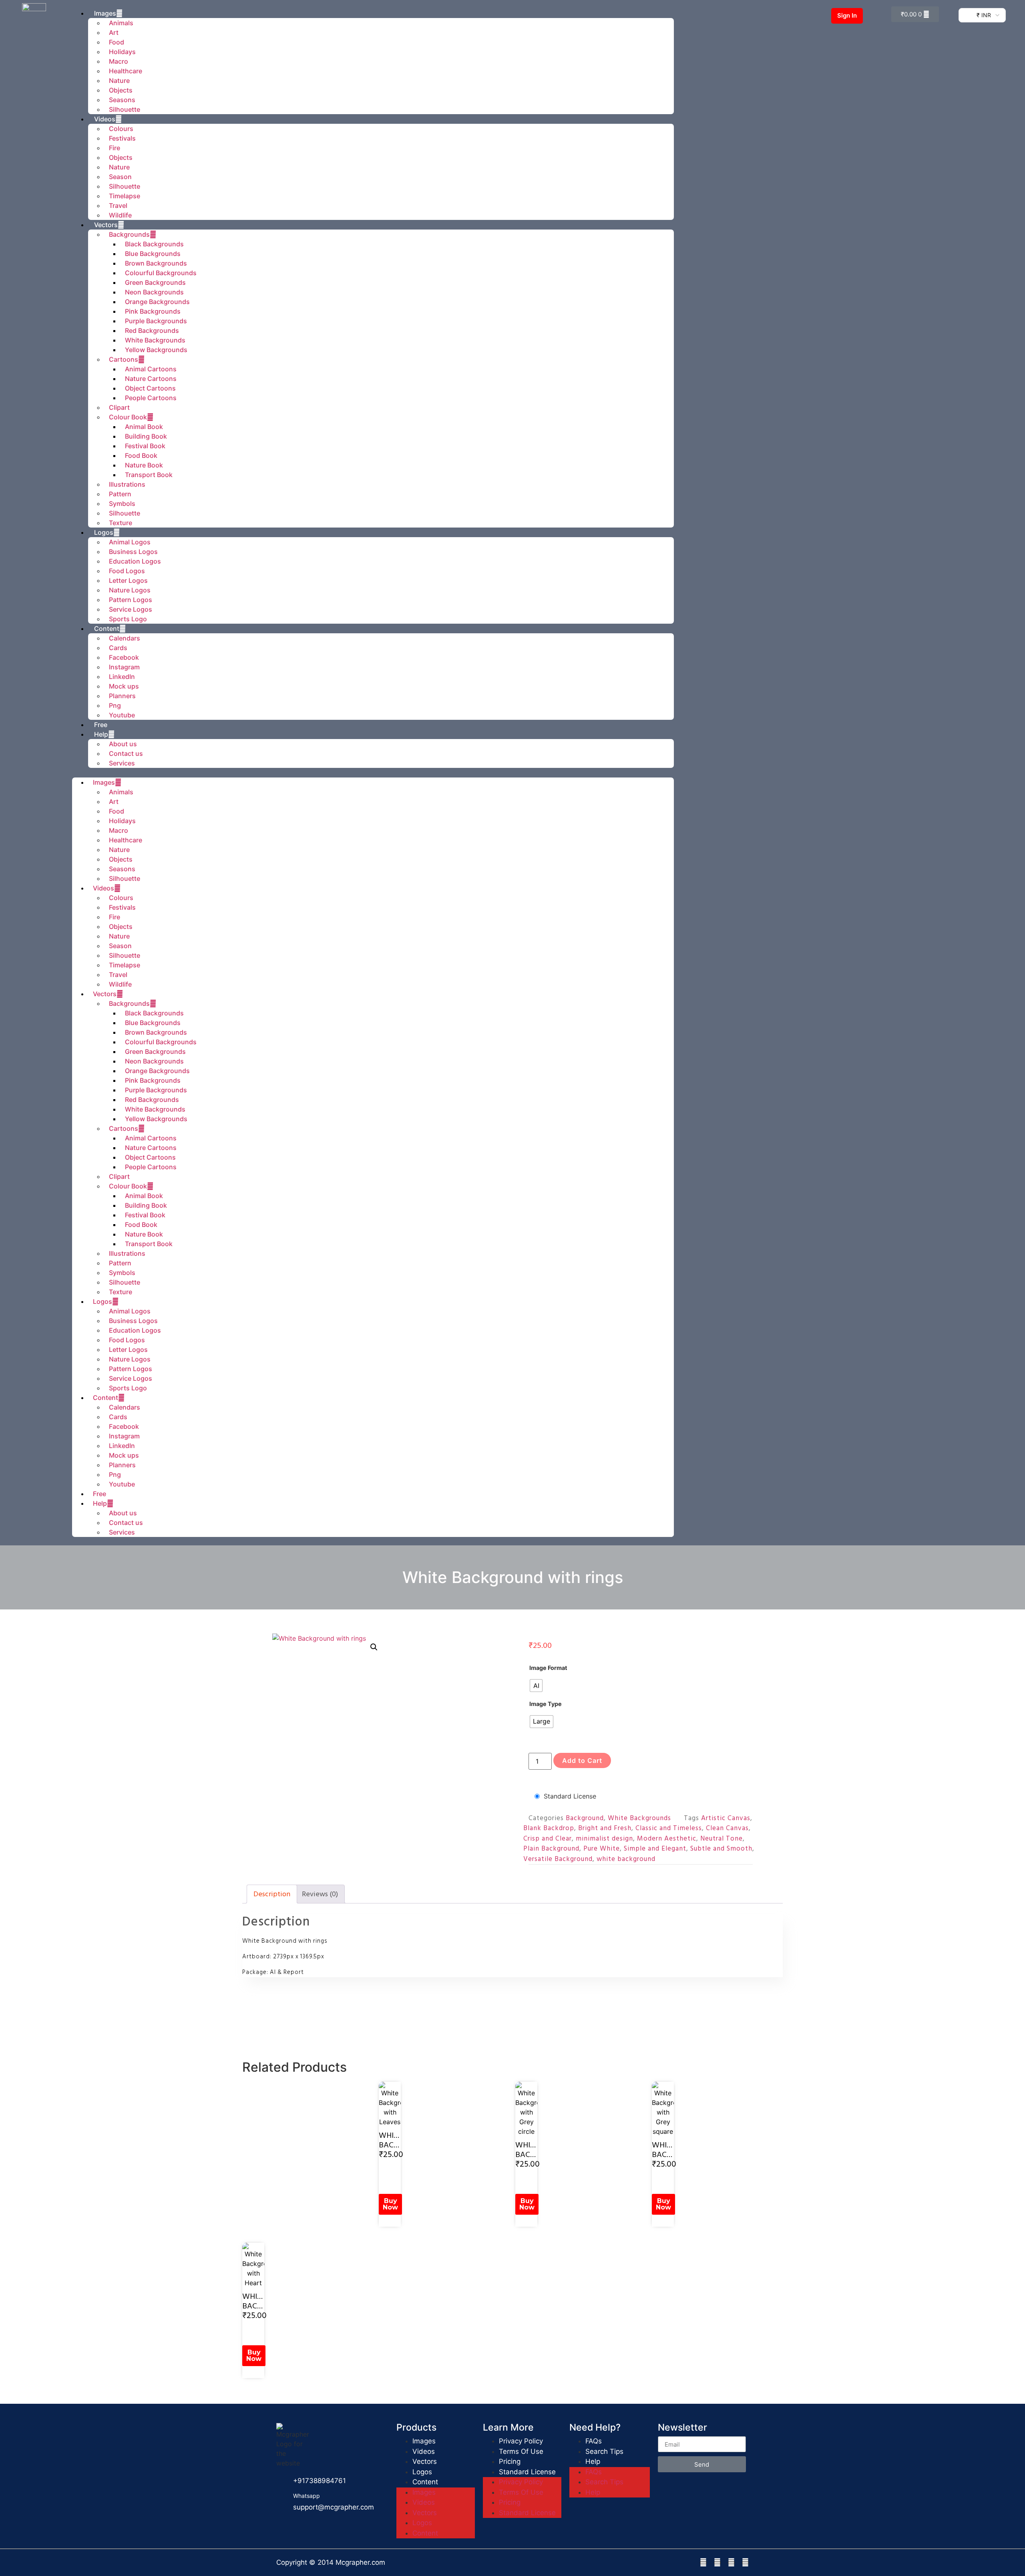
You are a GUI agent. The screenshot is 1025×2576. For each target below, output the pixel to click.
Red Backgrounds (152, 330)
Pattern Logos (131, 600)
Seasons (122, 100)
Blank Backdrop (549, 1828)
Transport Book (149, 475)
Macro (119, 61)
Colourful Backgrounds (161, 273)
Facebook (124, 657)
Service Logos (131, 609)
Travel (118, 205)
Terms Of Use (521, 2451)
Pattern (120, 494)
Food (117, 42)
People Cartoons (151, 398)
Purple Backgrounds (156, 321)
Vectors (106, 225)
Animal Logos (130, 542)
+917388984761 (320, 2481)
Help (101, 734)
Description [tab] (272, 1894)
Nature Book (144, 465)
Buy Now (390, 2204)
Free (101, 725)
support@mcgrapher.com (334, 2507)
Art (114, 32)
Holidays (122, 52)
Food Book (141, 455)
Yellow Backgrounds (156, 350)
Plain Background (551, 1849)
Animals (121, 792)
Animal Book (144, 427)
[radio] (536, 1686)
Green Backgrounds (155, 282)
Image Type (546, 1704)
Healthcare (126, 71)
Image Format (548, 1668)
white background (626, 1859)
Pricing (510, 2461)
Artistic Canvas (726, 1818)
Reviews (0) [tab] (320, 1894)
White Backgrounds (155, 340)
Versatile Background (558, 1859)
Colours (121, 129)
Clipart (119, 407)
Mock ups (124, 686)
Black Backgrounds (154, 244)
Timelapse (125, 196)
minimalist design (604, 1839)
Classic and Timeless (669, 1828)
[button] (373, 773)
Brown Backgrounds (156, 263)
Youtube (122, 715)
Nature (119, 81)
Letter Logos (128, 580)
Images (104, 782)
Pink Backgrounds (153, 311)
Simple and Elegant (655, 1849)
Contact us (126, 753)
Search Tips (604, 2451)
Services (122, 763)
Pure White (602, 1849)
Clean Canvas (727, 1828)
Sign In (847, 15)
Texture (121, 523)
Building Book (146, 436)
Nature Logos (130, 590)
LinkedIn (122, 677)
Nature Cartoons (151, 379)
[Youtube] (745, 2563)
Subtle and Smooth (721, 1849)
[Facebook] (703, 2563)
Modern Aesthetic (667, 1839)
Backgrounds (129, 234)
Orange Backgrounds (157, 302)
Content (107, 628)
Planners (122, 696)
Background (585, 1818)
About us (123, 744)
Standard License (570, 1796)
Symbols (122, 504)
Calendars (125, 638)
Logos (104, 532)
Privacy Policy (521, 2441)
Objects (121, 90)
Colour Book (128, 417)
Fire (115, 148)
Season (120, 177)
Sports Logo (128, 619)
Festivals (122, 138)
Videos (105, 119)
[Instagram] (717, 2563)
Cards (118, 648)
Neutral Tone (722, 1839)
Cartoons (124, 359)
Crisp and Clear (548, 1839)
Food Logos (127, 571)
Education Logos (135, 561)
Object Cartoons (150, 388)
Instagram (124, 667)
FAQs (594, 2441)
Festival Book (145, 446)
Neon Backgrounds (154, 292)
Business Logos (133, 552)
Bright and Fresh (605, 1828)
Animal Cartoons (151, 369)
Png (115, 705)
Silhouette (125, 109)
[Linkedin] (731, 2563)
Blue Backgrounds (153, 254)
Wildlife (120, 215)
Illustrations (127, 484)
